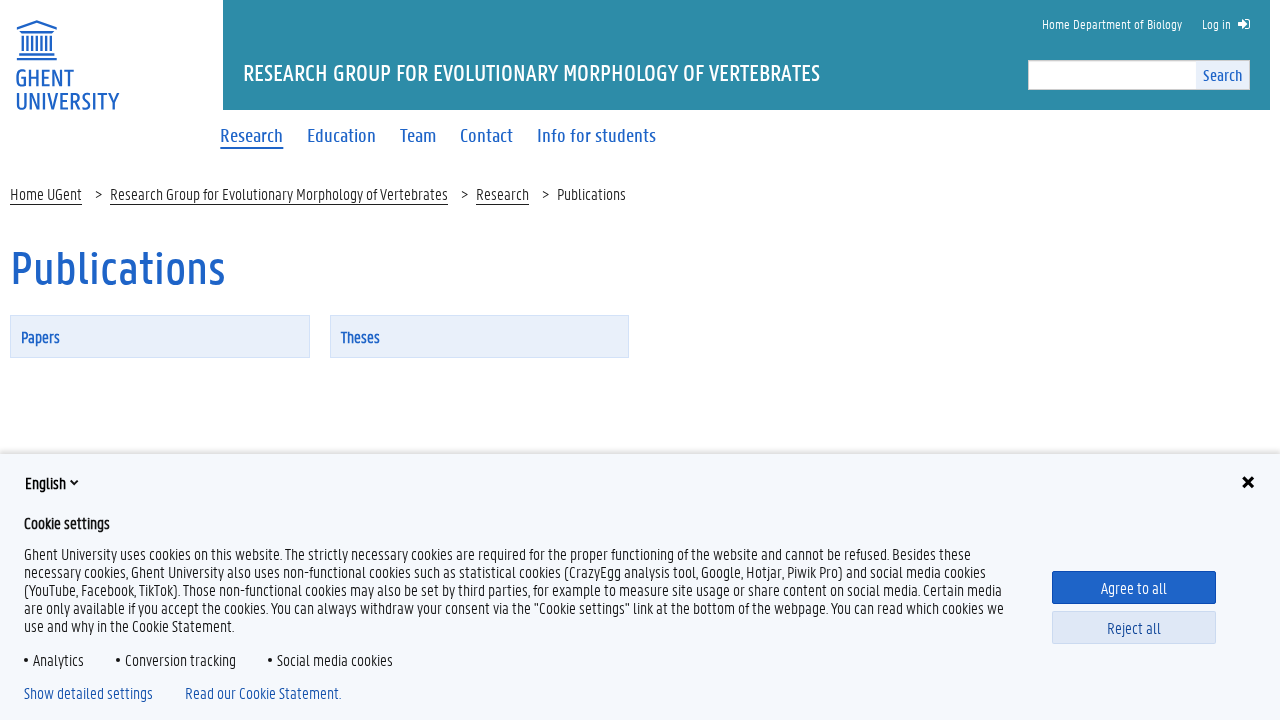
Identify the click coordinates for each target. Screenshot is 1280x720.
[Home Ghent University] (67, 52)
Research (502, 193)
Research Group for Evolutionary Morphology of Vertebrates (279, 193)
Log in (1216, 23)
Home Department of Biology (1112, 23)
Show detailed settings (88, 693)
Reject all (1134, 627)
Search (1222, 74)
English (45, 482)
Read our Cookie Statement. (263, 693)
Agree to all (1134, 587)
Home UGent (46, 193)
